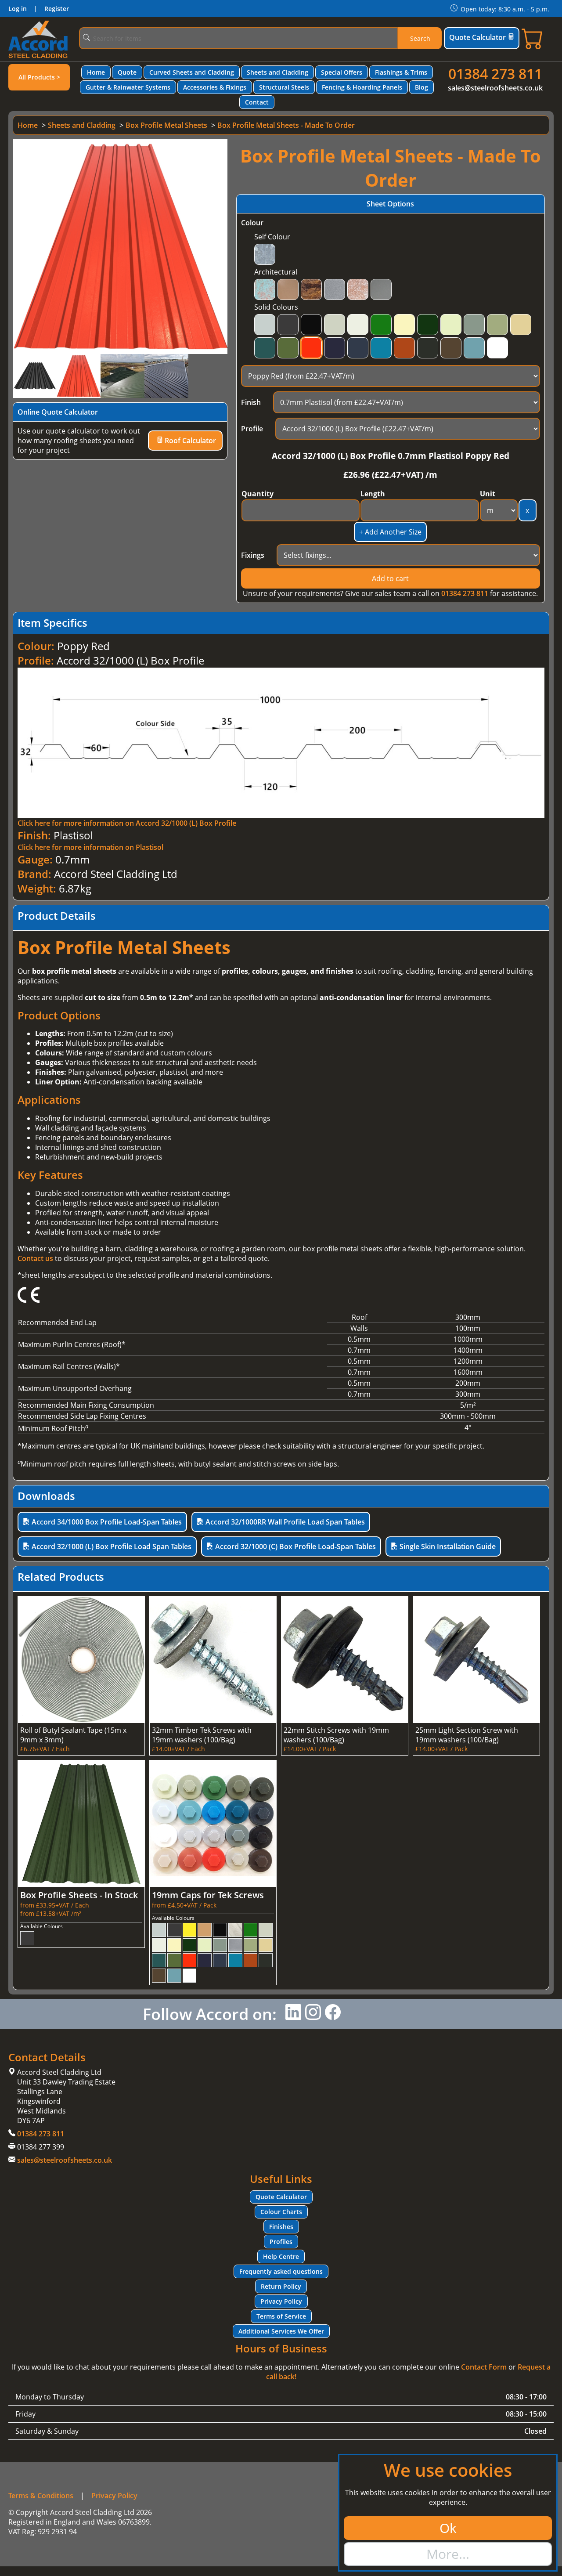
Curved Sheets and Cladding (192, 72)
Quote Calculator (477, 37)
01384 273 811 (495, 74)
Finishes (281, 2227)
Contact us (35, 1258)
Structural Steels (284, 87)
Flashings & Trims (401, 72)
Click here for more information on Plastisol (90, 847)
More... (448, 2554)
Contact (257, 102)
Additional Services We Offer (281, 2331)
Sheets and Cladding (277, 72)
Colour (252, 223)
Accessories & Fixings (215, 87)
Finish (251, 402)
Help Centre (281, 2256)
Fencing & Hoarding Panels (362, 87)
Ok (448, 2528)
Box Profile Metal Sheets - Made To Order (286, 125)
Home (96, 72)
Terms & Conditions (41, 2496)
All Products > (39, 77)
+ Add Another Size (390, 532)
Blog (421, 87)
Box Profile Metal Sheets (166, 125)
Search (420, 38)
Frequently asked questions (281, 2271)
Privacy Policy (281, 2301)
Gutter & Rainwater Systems (128, 87)
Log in (18, 9)
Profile (252, 429)
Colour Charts (281, 2212)
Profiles (281, 2242)
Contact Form (484, 2367)
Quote (127, 72)
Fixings (253, 555)
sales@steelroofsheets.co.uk (495, 88)
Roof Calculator (189, 441)
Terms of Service (281, 2316)
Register (57, 9)
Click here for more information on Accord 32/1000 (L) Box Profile (127, 823)
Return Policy (281, 2286)
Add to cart (390, 578)
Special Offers (342, 72)
